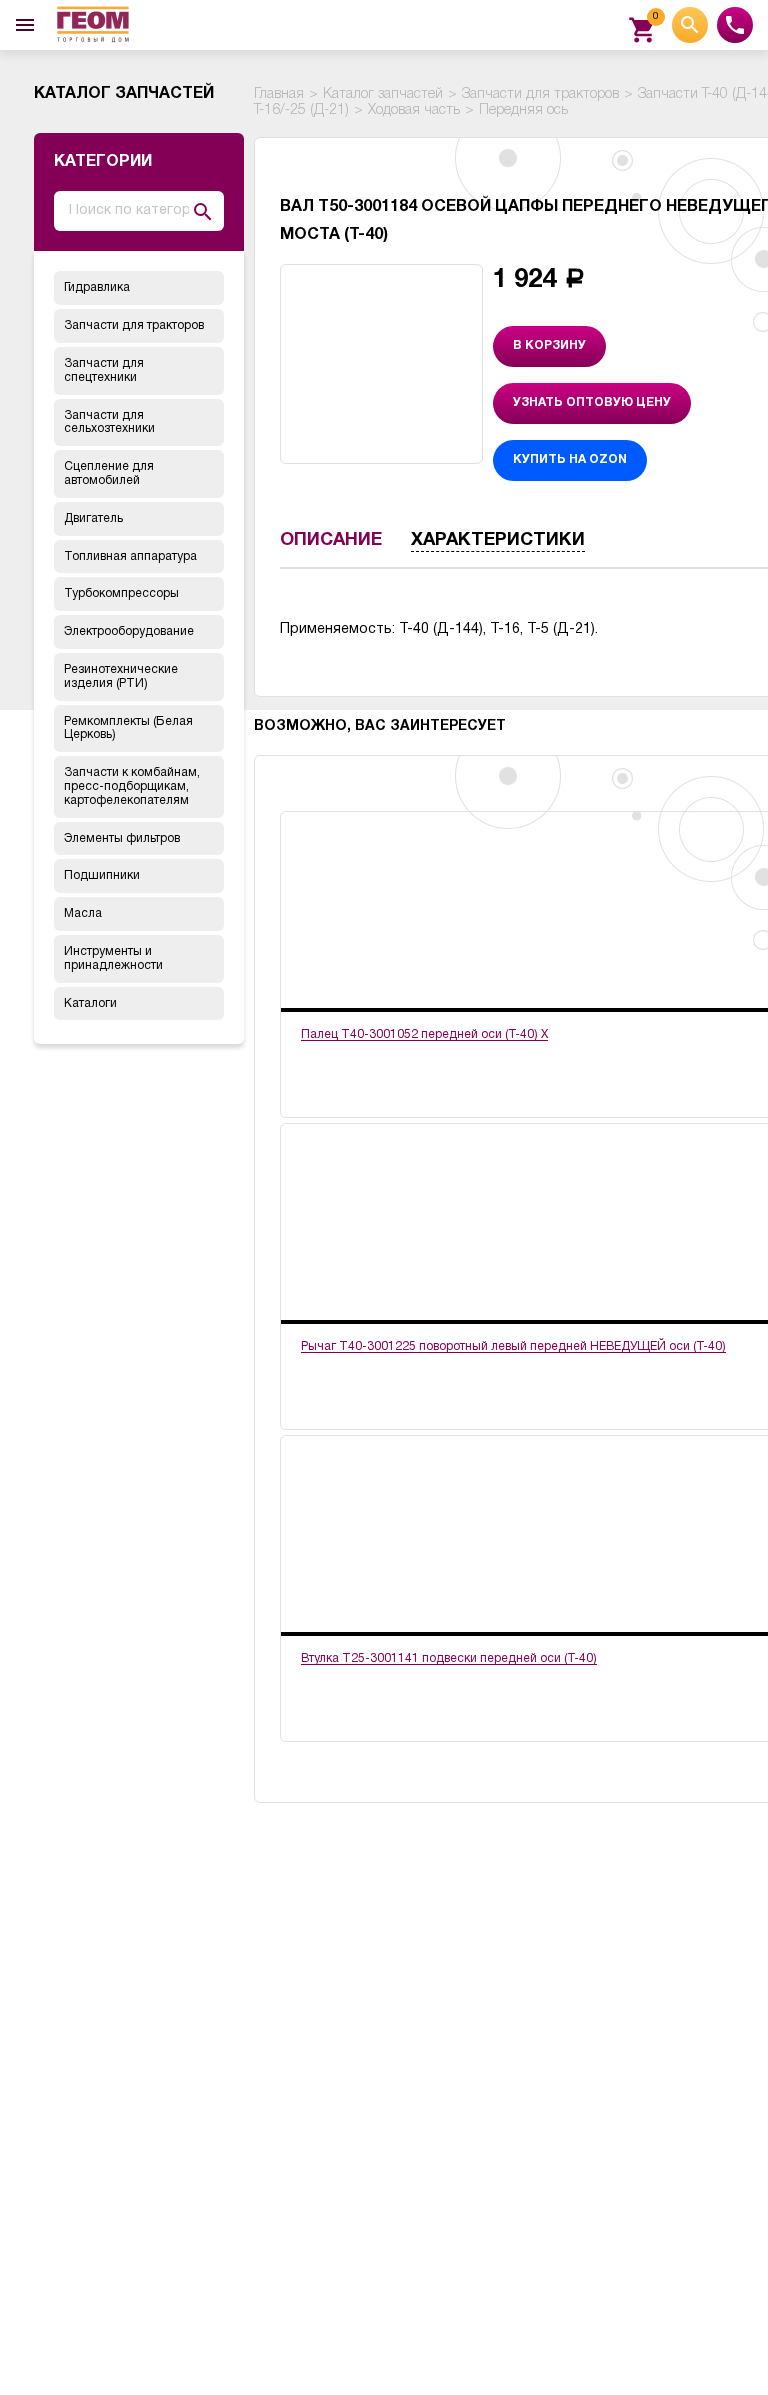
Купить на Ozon (570, 459)
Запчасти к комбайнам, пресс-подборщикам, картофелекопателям (132, 786)
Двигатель (93, 518)
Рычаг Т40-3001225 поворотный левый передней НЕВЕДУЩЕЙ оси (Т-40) (513, 1346)
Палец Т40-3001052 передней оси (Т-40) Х (424, 1034)
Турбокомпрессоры (121, 593)
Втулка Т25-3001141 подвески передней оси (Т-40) (449, 1658)
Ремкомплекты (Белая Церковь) (128, 728)
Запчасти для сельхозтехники (109, 422)
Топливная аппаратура (130, 556)
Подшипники (102, 875)
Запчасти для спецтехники (104, 370)
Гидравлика (97, 287)
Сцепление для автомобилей (109, 473)
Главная (279, 94)
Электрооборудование (129, 631)
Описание (331, 540)
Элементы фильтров (122, 838)
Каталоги (90, 1003)
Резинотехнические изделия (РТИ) (121, 676)
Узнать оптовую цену (592, 402)
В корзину (549, 345)
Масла (83, 913)
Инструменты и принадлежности (113, 958)
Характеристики (498, 540)
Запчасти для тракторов (134, 325)
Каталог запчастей (383, 94)
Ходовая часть (414, 110)
